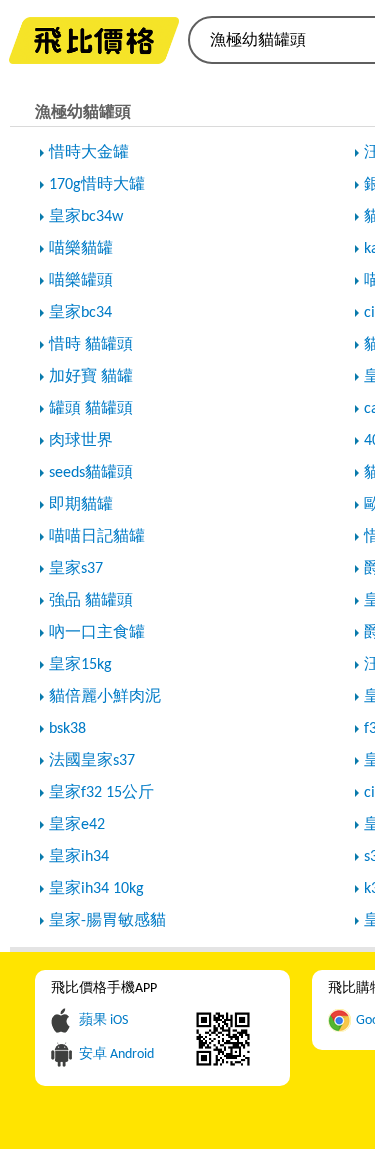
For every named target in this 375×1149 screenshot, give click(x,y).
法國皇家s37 (92, 761)
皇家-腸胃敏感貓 (107, 921)
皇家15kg (80, 665)
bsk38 (67, 729)
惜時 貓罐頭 (91, 345)
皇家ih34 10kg (96, 889)
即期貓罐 (81, 505)
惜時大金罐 (89, 153)
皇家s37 (76, 569)
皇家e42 (77, 825)
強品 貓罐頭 (91, 601)
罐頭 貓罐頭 (91, 409)
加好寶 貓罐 (91, 377)
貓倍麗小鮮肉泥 (105, 697)
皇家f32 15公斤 (101, 793)
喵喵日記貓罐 (97, 537)
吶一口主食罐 (97, 633)
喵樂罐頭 (81, 281)
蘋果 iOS (103, 1020)
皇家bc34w (86, 217)
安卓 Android (116, 1054)
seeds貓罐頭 (91, 473)
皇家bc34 (80, 313)
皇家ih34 (79, 857)
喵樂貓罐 (81, 249)
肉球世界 (81, 441)
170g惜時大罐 (97, 185)
